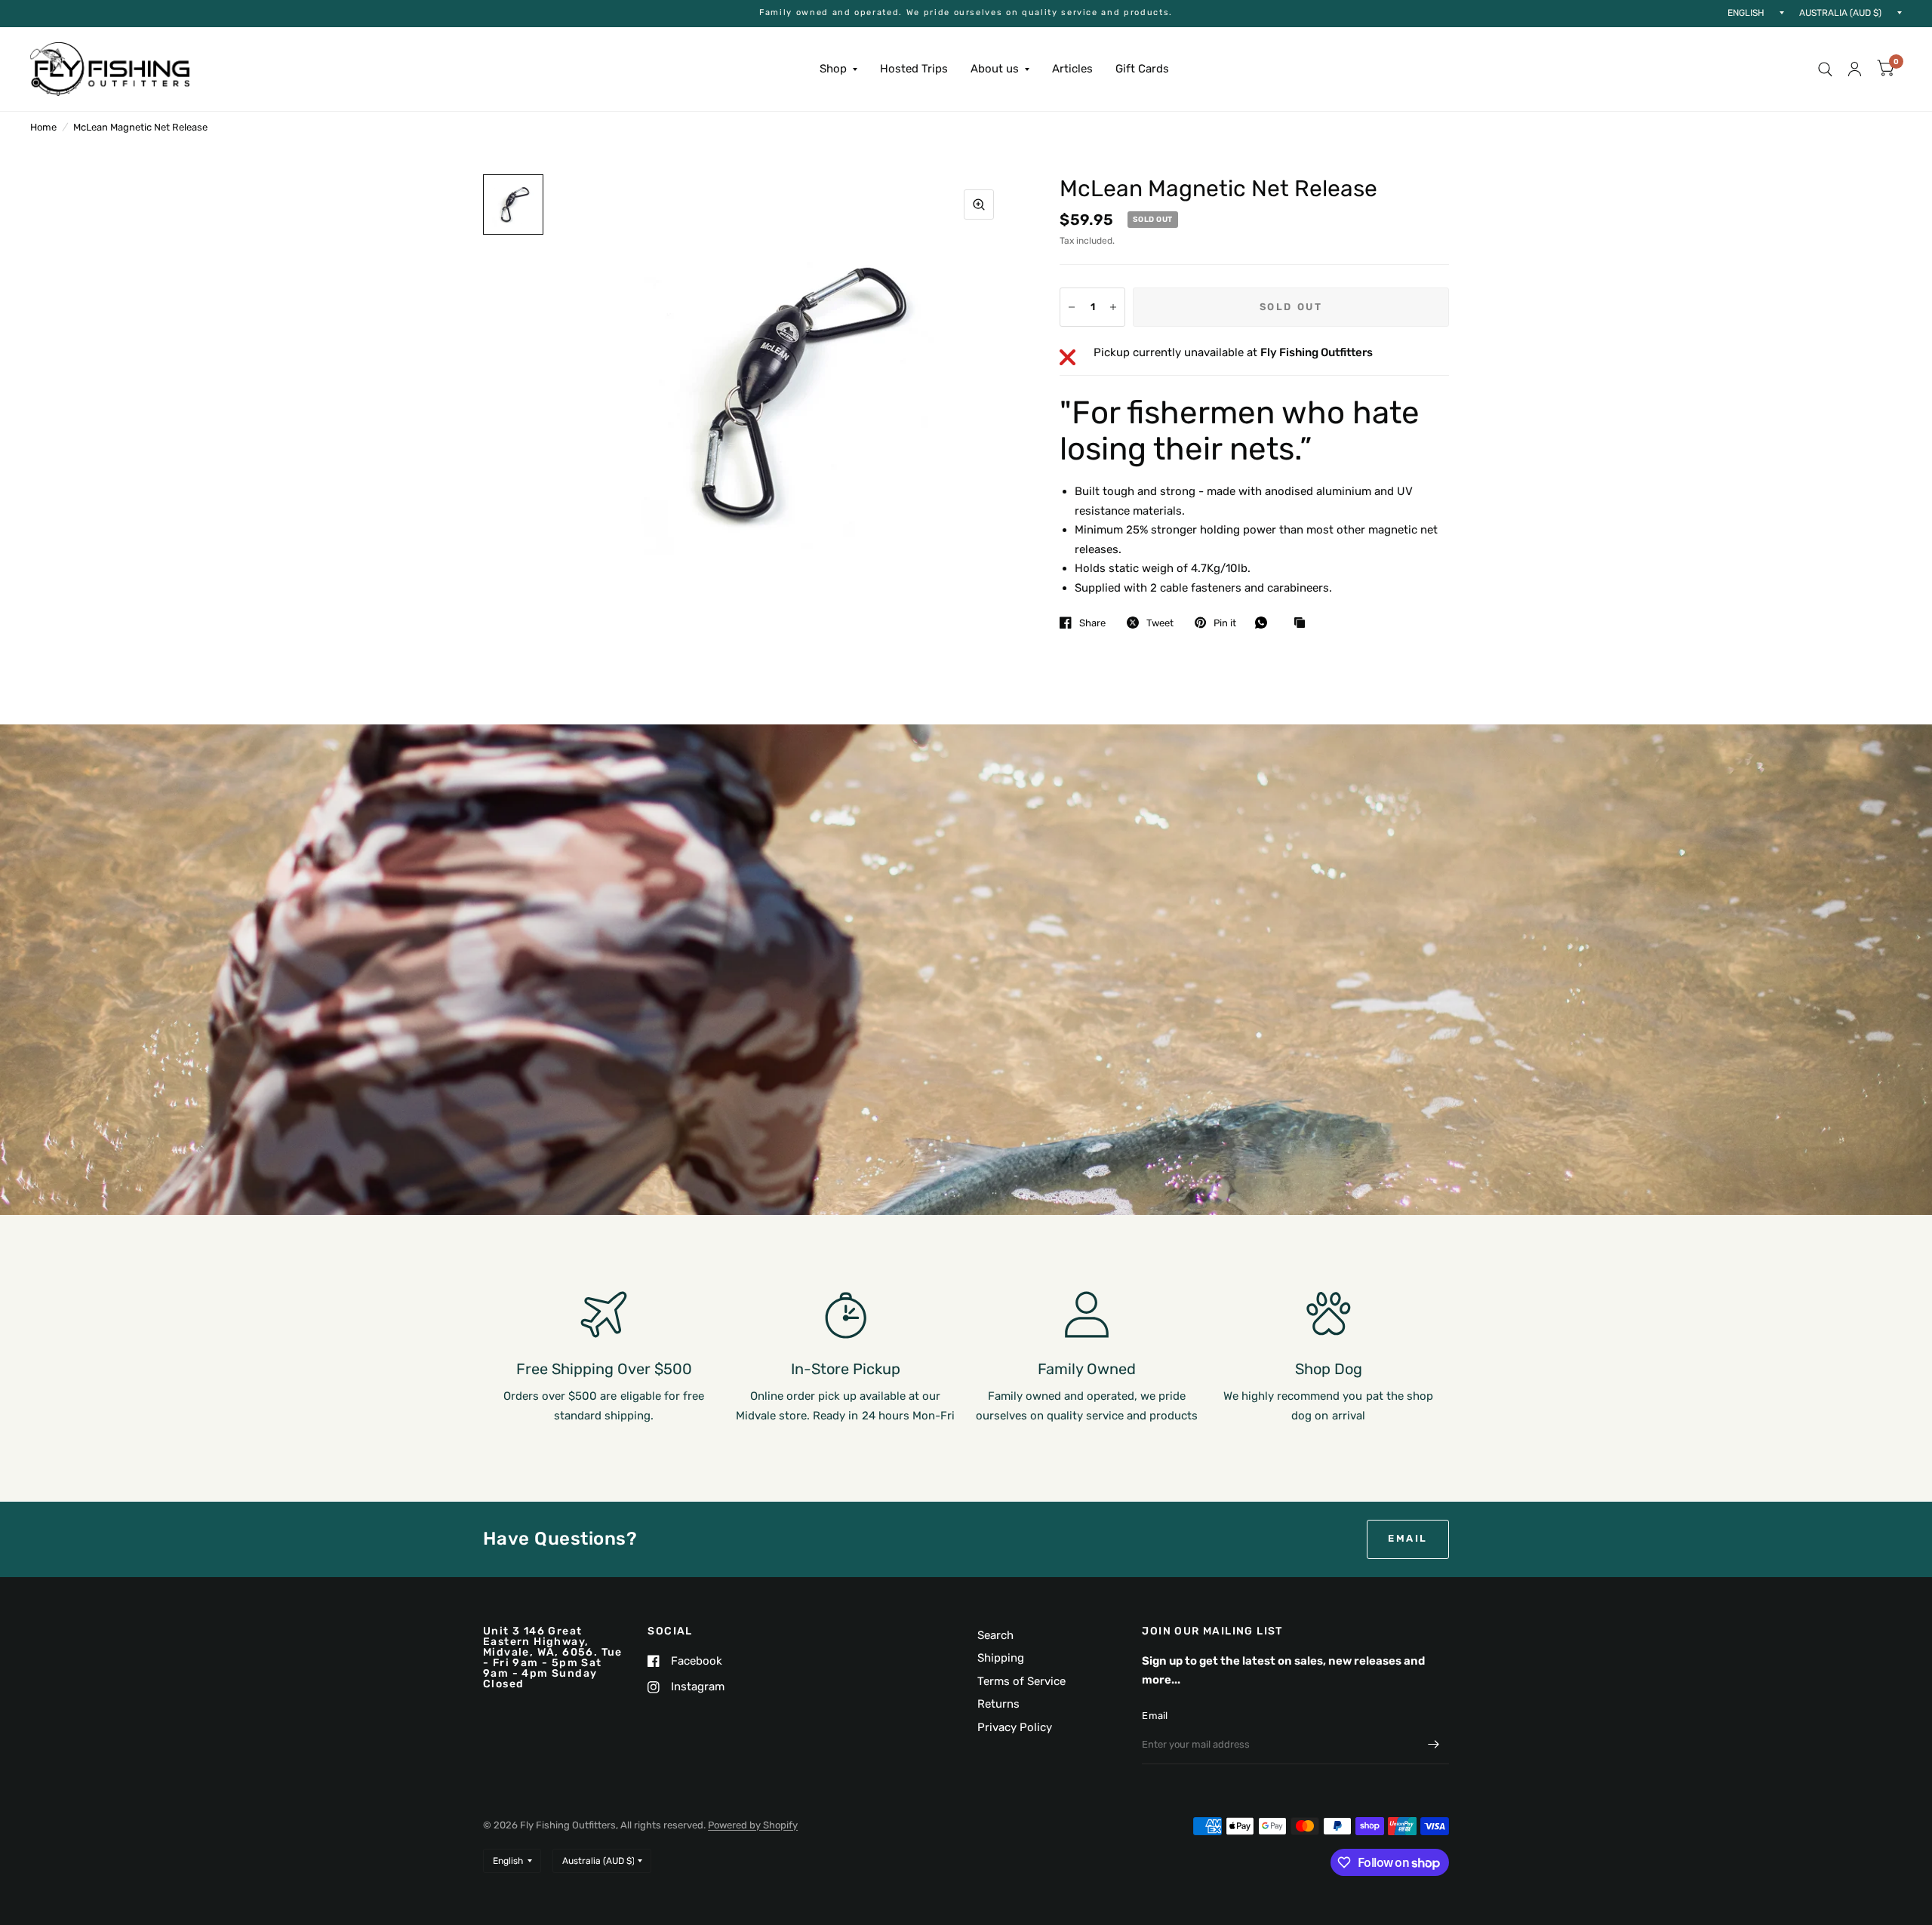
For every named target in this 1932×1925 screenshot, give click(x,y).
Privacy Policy (1015, 1727)
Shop (833, 69)
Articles (1072, 69)
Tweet (1160, 623)
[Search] (1825, 69)
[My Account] (1855, 69)
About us (995, 69)
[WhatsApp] (1265, 623)
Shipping (1001, 1658)
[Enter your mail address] (1434, 1745)
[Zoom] (979, 204)
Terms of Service (1021, 1681)
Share (1092, 623)
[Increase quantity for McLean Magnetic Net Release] (1113, 307)
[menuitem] (838, 69)
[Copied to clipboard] (1303, 623)
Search (995, 1635)
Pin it (1225, 623)
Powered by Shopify (753, 1825)
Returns (998, 1704)
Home (43, 127)
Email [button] (1408, 1538)
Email (1155, 1716)
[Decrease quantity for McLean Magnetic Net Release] (1072, 307)
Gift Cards (1142, 69)
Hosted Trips (914, 69)
